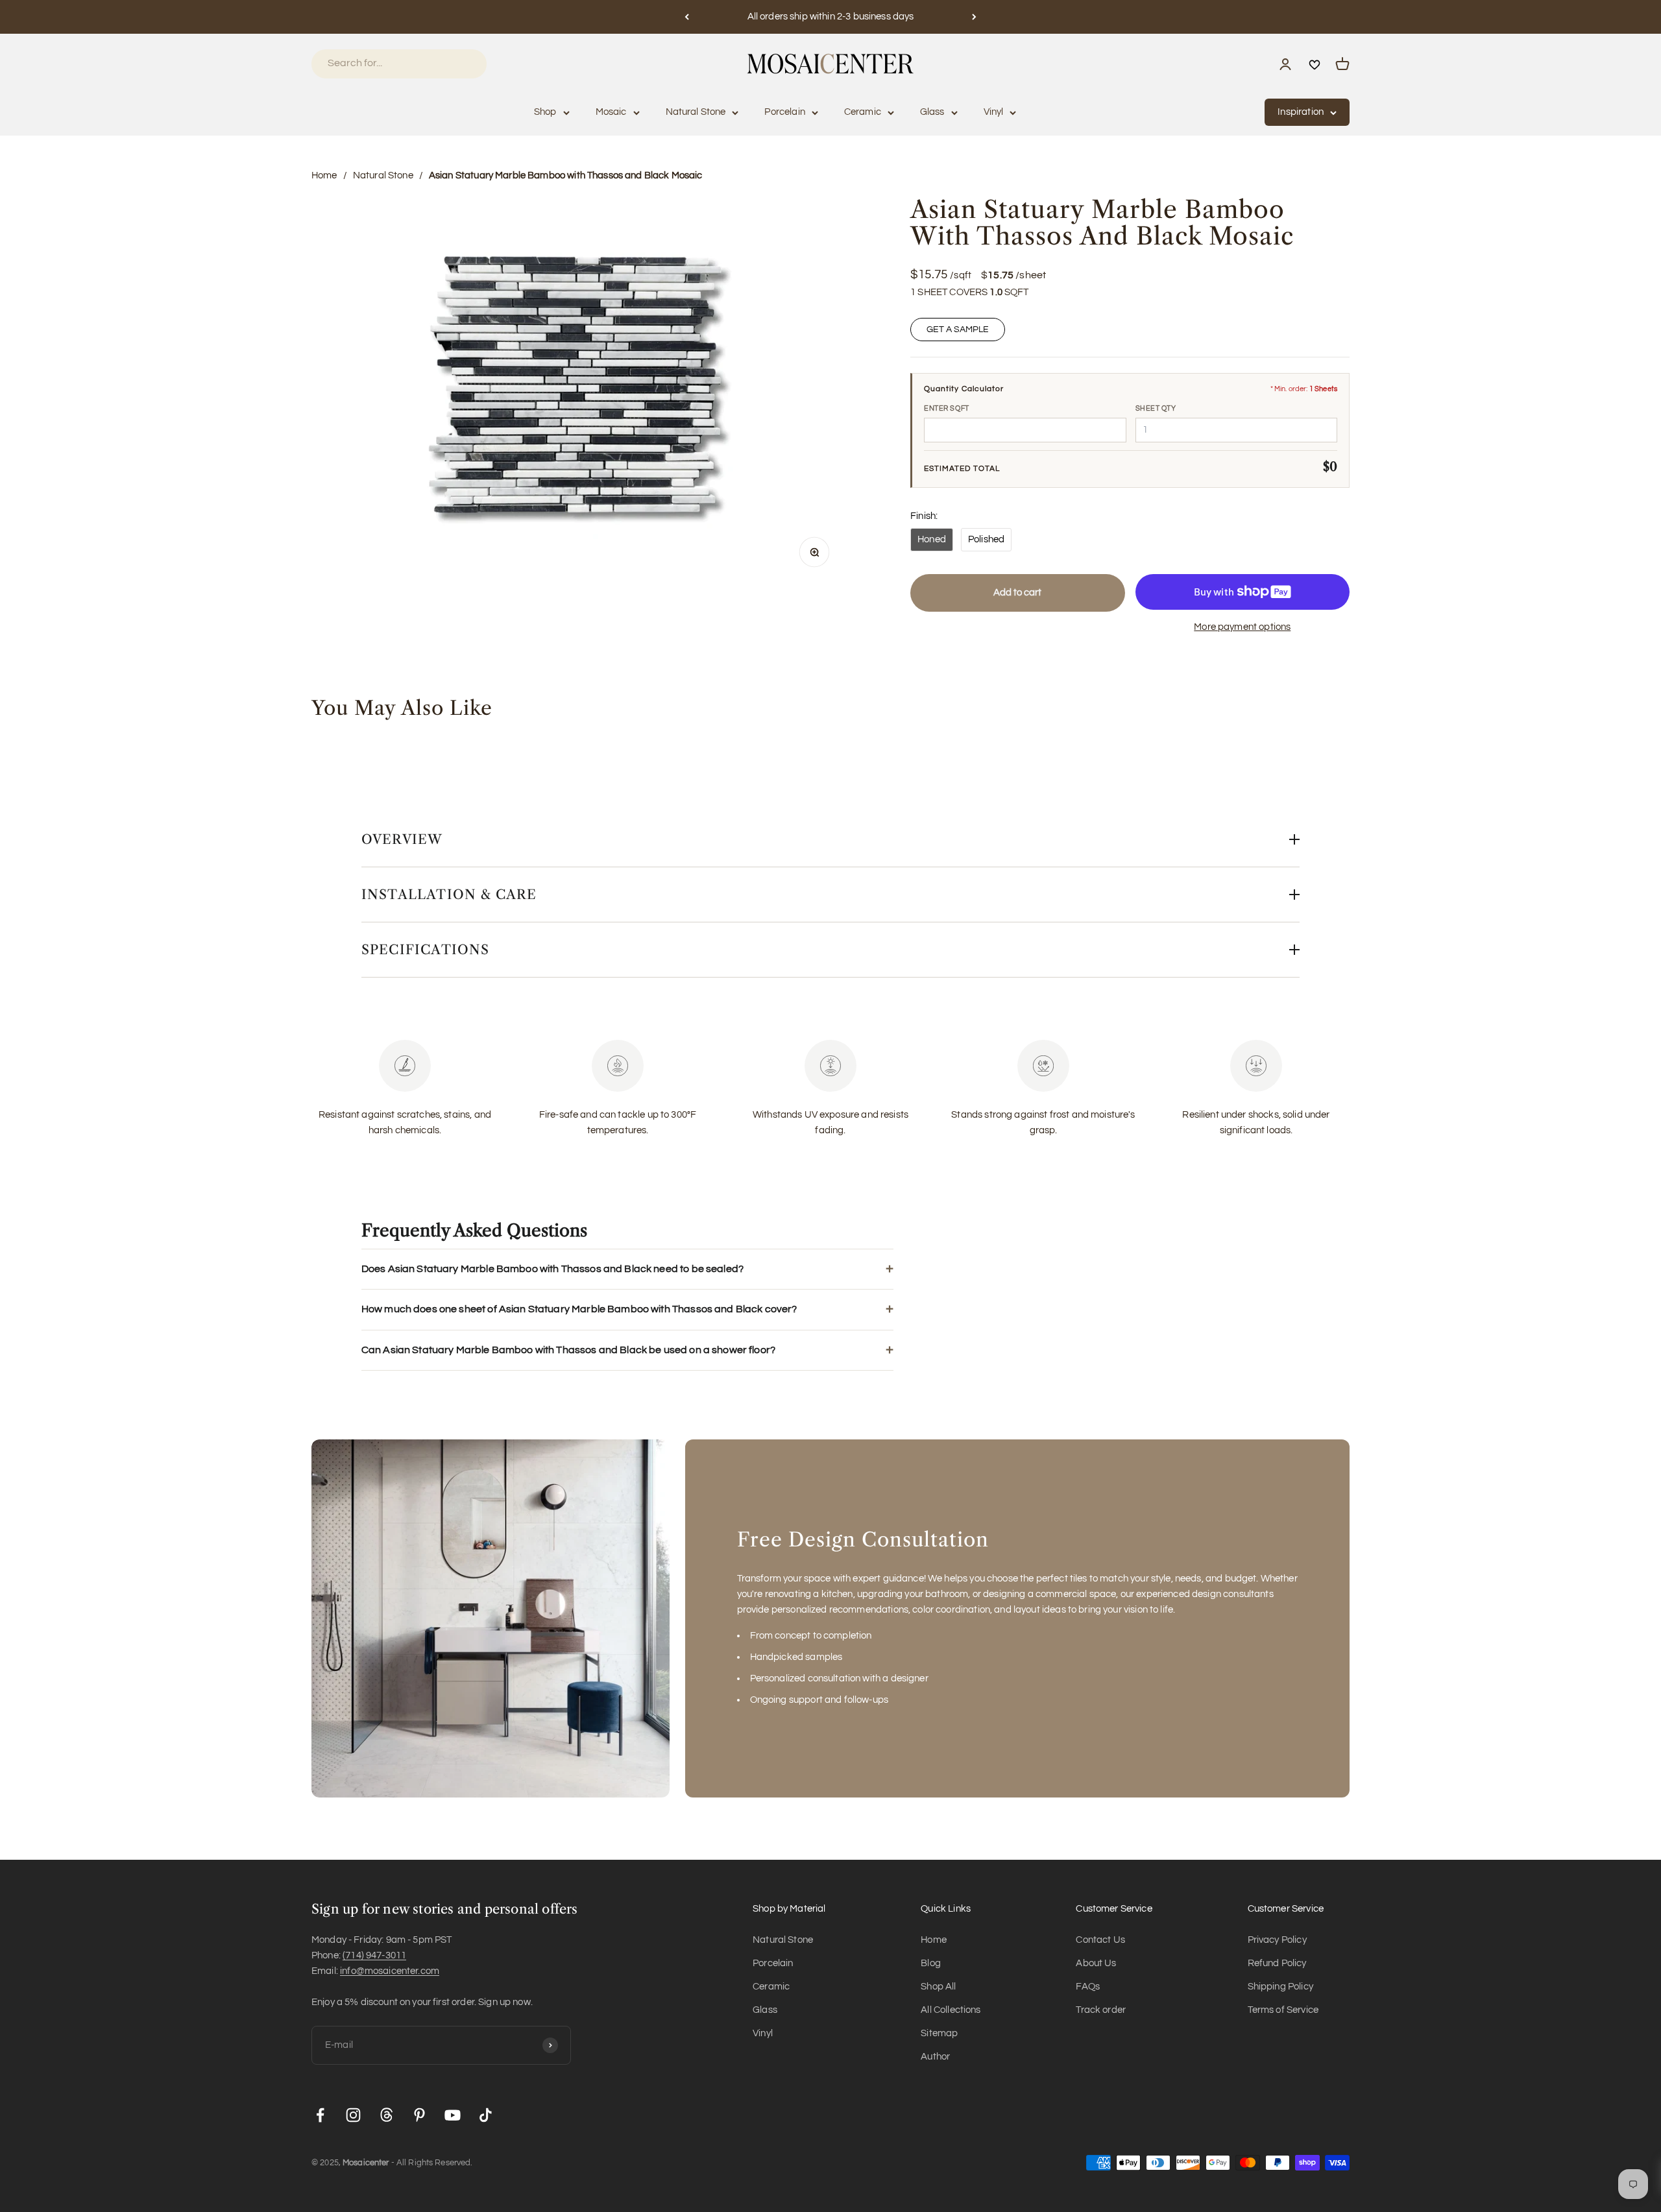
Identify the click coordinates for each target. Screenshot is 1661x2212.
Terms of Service (1283, 2010)
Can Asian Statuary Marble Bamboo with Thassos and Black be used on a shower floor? (568, 1350)
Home (324, 175)
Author (935, 2057)
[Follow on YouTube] (453, 2115)
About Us (1096, 1963)
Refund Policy (1277, 1963)
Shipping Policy (1280, 1987)
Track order (1101, 2010)
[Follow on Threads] (386, 2115)
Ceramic (863, 112)
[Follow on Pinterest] (419, 2115)
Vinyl (994, 112)
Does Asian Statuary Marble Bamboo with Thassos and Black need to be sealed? (552, 1269)
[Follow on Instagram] (353, 2115)
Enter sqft (947, 408)
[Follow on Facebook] (320, 2115)
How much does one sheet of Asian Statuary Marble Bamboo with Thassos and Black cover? (579, 1309)
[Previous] (687, 17)
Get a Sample (958, 330)
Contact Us (1100, 1940)
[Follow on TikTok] (486, 2115)
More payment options (1242, 627)
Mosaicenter (366, 2163)
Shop (545, 112)
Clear (459, 63)
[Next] (974, 17)
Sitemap (939, 2033)
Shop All (938, 1987)
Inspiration (1301, 112)
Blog (931, 1963)
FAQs (1088, 1987)
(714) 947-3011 (374, 1955)
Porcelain (784, 112)
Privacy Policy (1277, 1940)
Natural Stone (696, 112)
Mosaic (611, 112)
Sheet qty (1156, 408)
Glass (932, 112)
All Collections (951, 2010)
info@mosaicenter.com (390, 1971)
